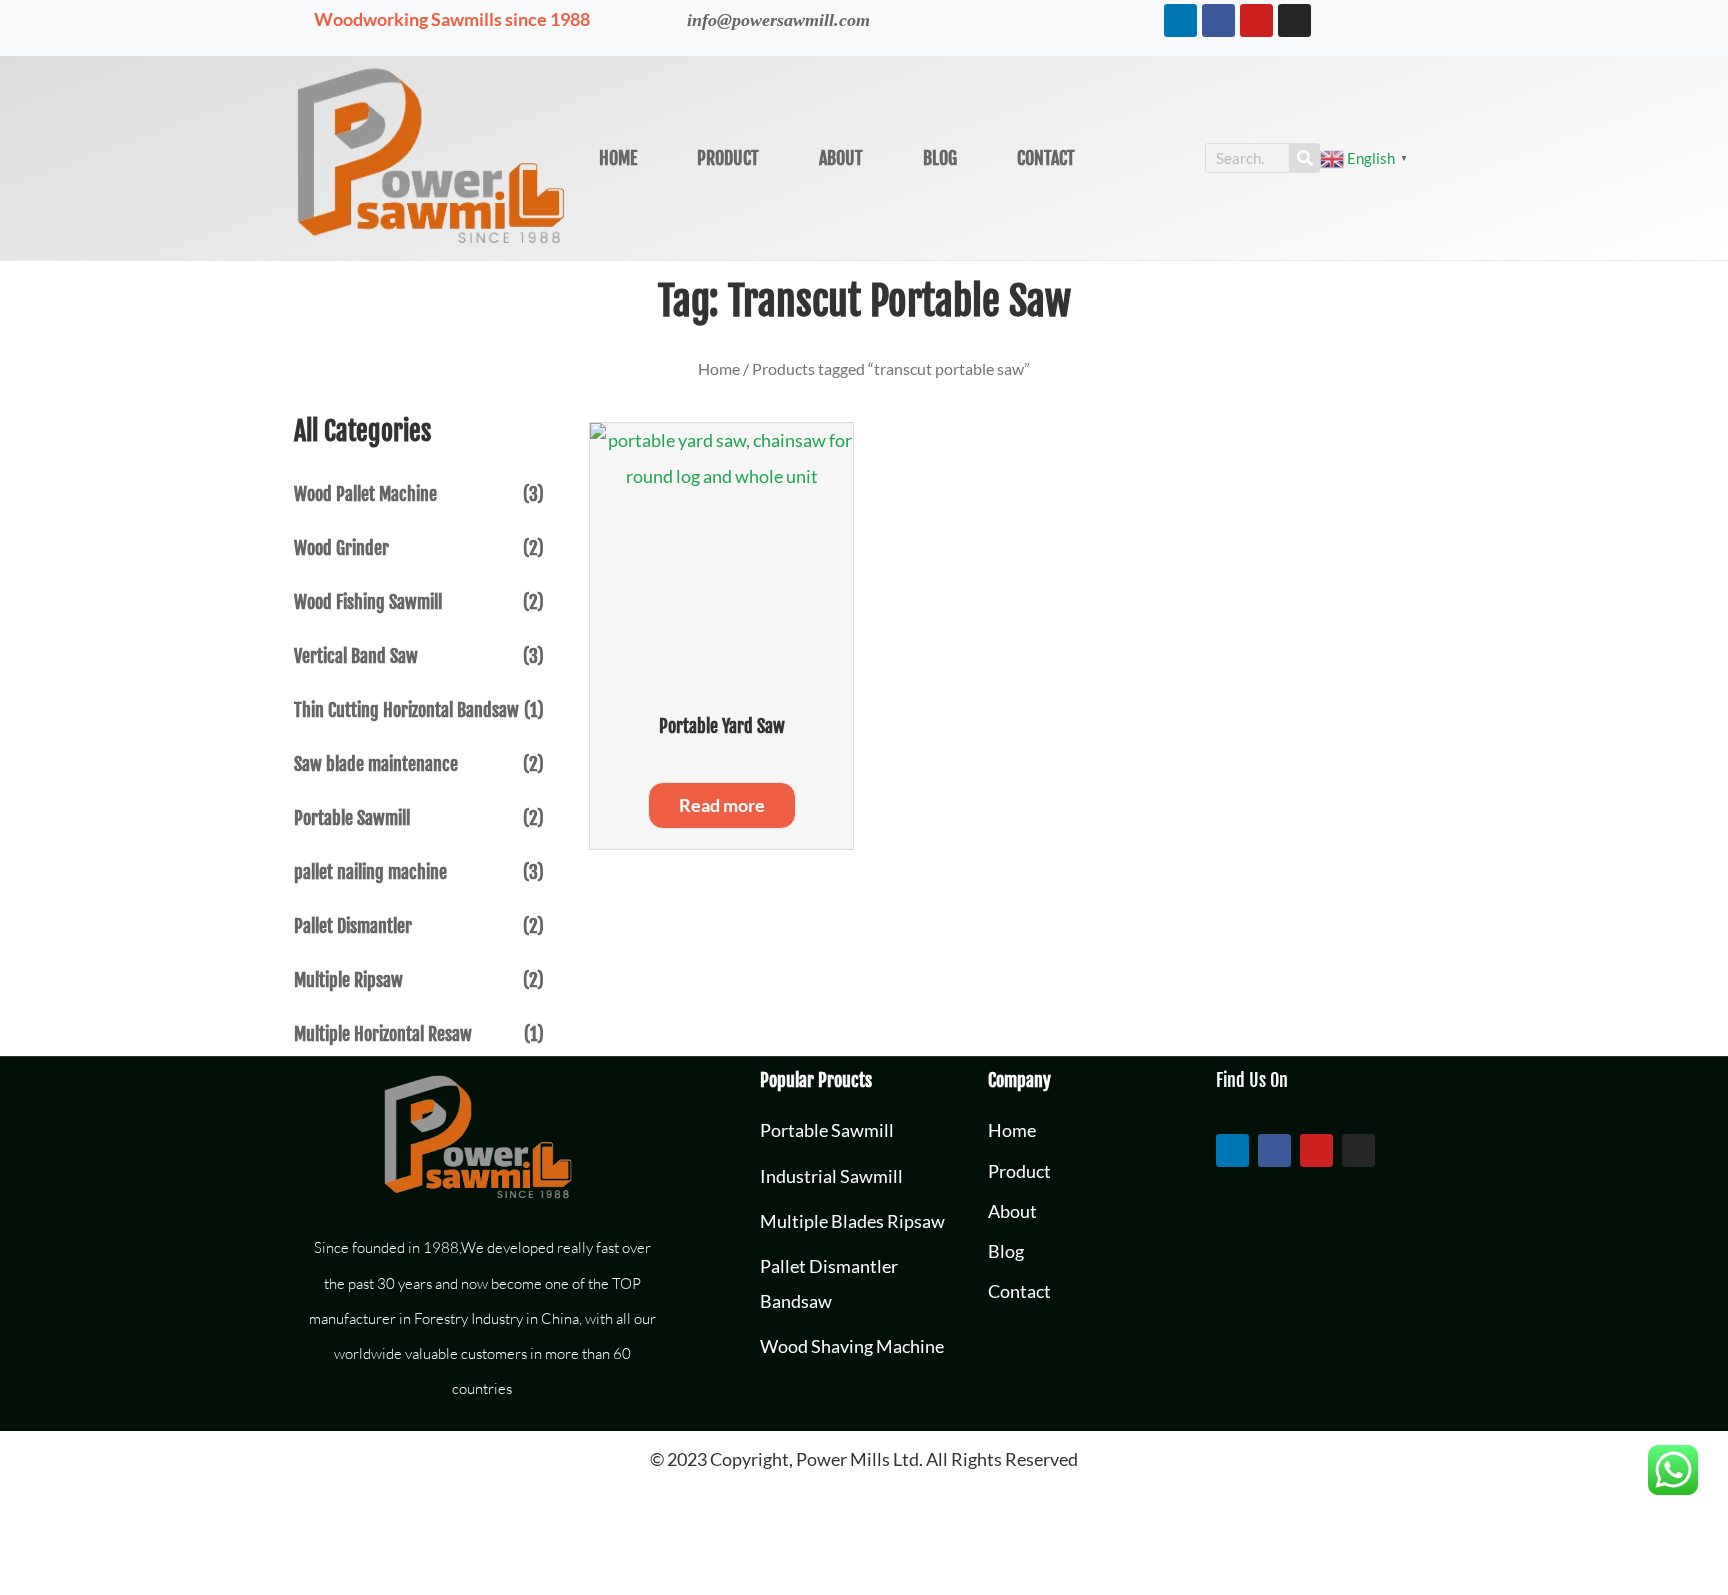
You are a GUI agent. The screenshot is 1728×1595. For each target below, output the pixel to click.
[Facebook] (1218, 20)
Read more (722, 805)
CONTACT (1046, 158)
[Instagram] (1294, 20)
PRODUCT (728, 158)
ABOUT (841, 158)
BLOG (940, 158)
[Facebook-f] (1274, 1150)
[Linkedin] (1180, 20)
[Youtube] (1256, 20)
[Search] (1305, 158)
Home (719, 368)
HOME (618, 158)
